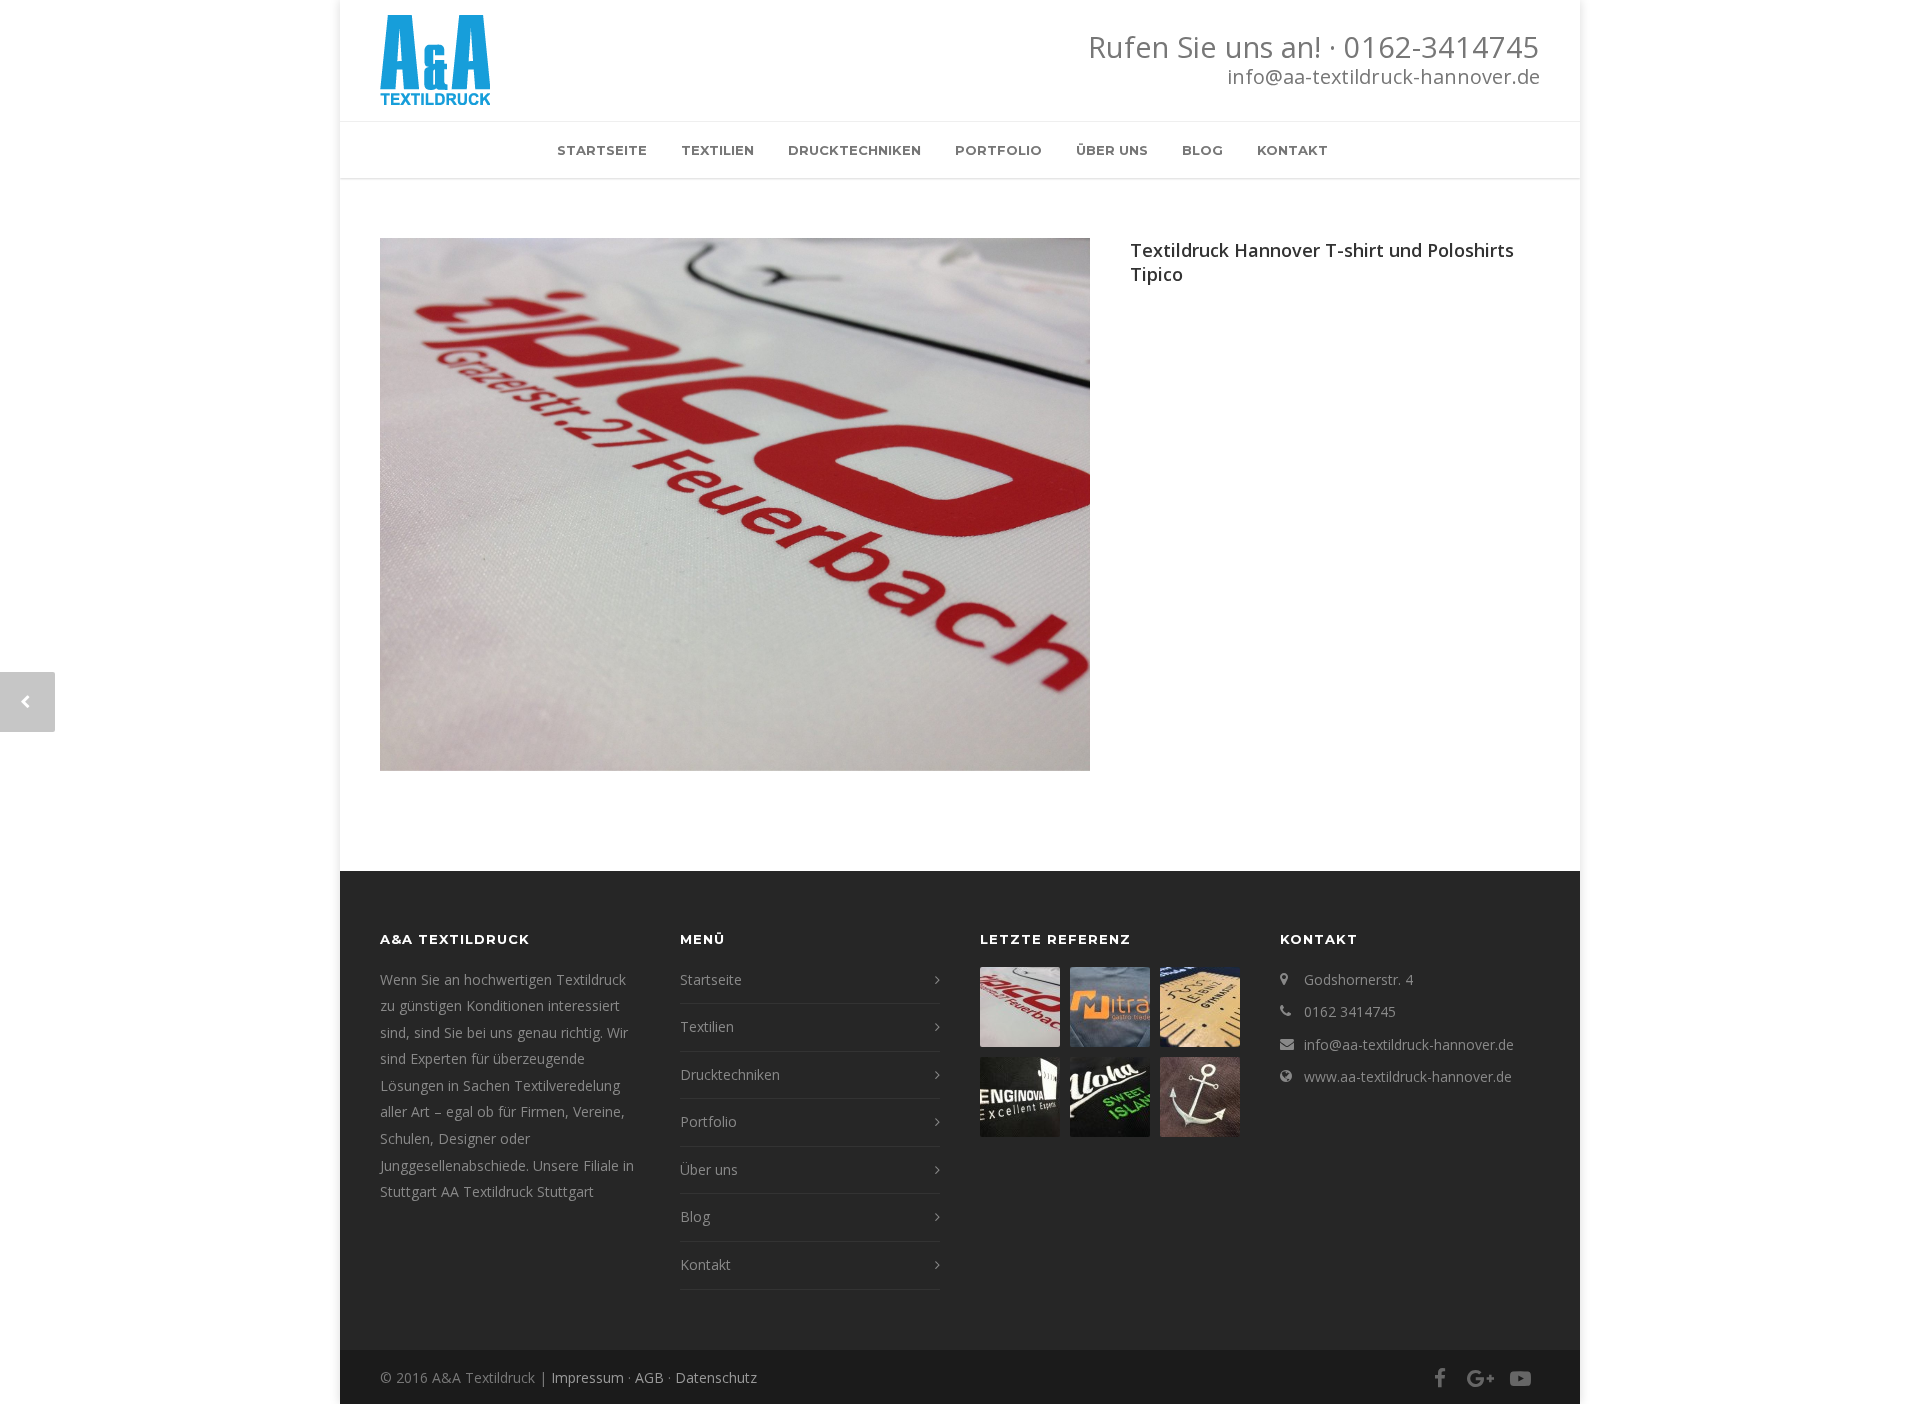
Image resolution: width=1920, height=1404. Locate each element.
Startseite (602, 150)
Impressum (587, 1377)
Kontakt (1292, 150)
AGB (649, 1377)
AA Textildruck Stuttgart (517, 1191)
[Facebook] (1440, 1378)
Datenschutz (716, 1377)
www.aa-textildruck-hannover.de (1408, 1076)
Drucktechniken (854, 150)
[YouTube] (1520, 1378)
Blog (1202, 150)
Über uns (1112, 150)
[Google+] (1480, 1378)
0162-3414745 (1442, 47)
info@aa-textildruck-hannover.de (1383, 76)
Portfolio (998, 150)
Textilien (717, 150)
